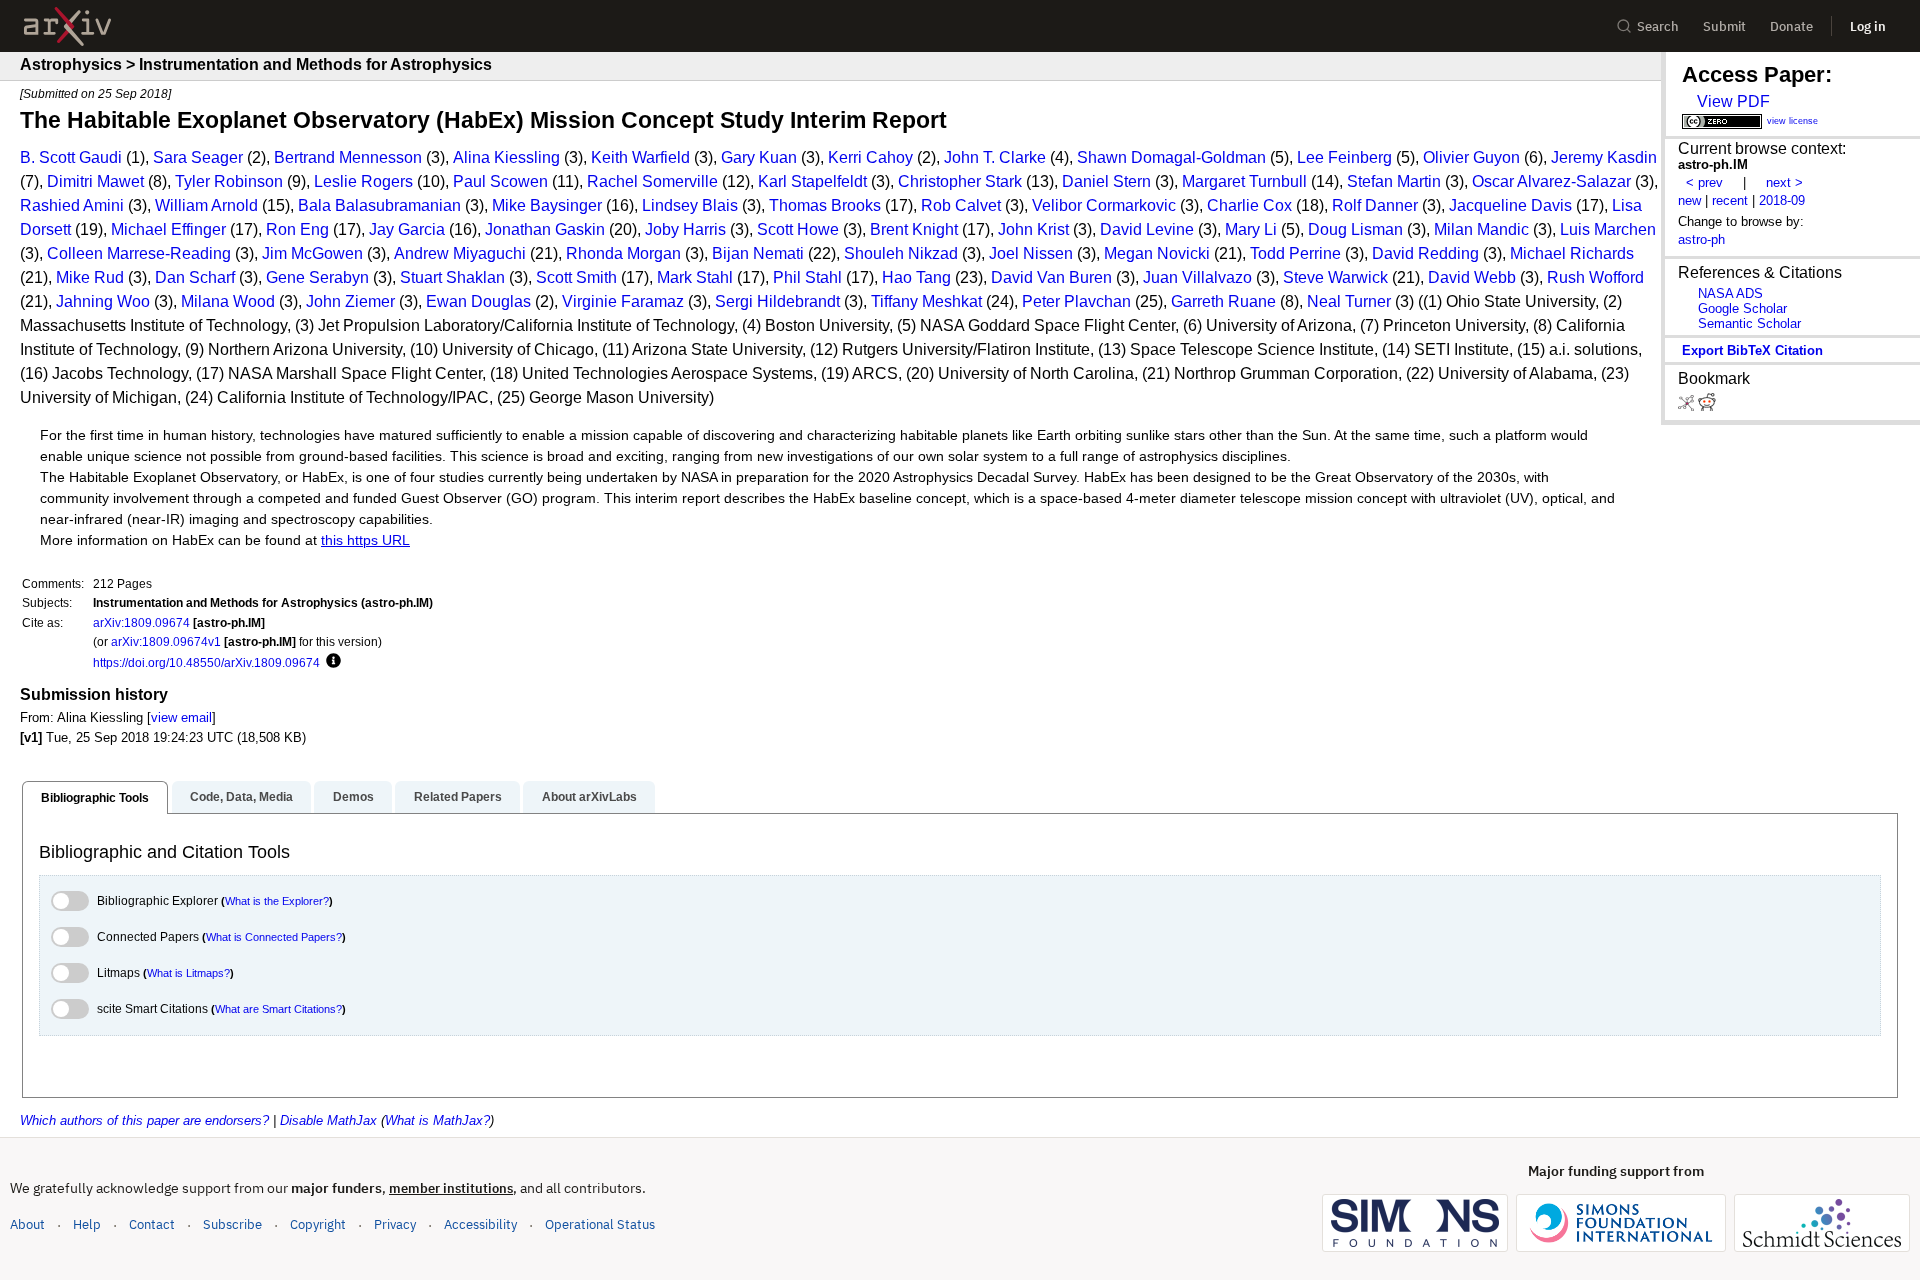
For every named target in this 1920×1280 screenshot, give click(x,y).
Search (1658, 26)
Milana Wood (228, 301)
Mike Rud (90, 277)
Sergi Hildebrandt (777, 301)
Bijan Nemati (758, 253)
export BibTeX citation (1752, 350)
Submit (1724, 26)
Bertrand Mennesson (348, 157)
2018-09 (1782, 200)
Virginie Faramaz (623, 301)
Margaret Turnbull (1244, 181)
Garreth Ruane (1223, 301)
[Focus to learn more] (330, 662)
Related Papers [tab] (458, 797)
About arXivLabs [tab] (589, 797)
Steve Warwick (1335, 277)
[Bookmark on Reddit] (1707, 406)
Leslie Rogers (363, 181)
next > (1784, 182)
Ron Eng (297, 229)
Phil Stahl (807, 277)
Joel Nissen (1031, 253)
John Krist (1033, 229)
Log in (1868, 26)
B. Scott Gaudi (71, 157)
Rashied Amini (72, 205)
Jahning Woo (103, 301)
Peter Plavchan (1076, 301)
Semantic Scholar (1749, 323)
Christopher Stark (960, 181)
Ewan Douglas (478, 301)
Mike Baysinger (547, 205)
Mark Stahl (695, 277)
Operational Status (600, 1224)
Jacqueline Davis (1510, 205)
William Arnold (206, 205)
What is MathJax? (437, 1120)
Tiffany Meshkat (926, 301)
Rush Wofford (1595, 277)
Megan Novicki (1157, 253)
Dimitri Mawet (95, 181)
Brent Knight (914, 229)
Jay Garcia (407, 229)
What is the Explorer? (277, 901)
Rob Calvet (961, 205)
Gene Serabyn (317, 277)
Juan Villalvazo (1197, 277)
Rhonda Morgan (623, 253)
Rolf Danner (1375, 205)
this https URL (365, 540)
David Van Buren (1051, 277)
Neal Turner (1349, 301)
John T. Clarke (995, 157)
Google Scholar (1742, 308)
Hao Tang (916, 277)
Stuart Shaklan (452, 277)
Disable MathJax (328, 1120)
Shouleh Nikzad (901, 253)
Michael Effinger (168, 229)
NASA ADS (1730, 293)
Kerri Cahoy (870, 157)
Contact (152, 1224)
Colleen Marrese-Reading (139, 253)
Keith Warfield (640, 157)
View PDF (1733, 101)
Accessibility (480, 1224)
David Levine (1147, 229)
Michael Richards (1572, 253)
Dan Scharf (195, 277)
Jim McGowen (312, 253)
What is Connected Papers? (274, 937)
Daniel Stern (1106, 181)
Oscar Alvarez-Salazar (1551, 181)
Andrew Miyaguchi (460, 253)
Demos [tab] (353, 797)
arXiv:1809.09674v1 (166, 641)
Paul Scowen (500, 181)
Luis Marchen (1608, 229)
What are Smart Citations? (278, 1009)
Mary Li (1251, 229)
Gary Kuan (759, 157)
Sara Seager (198, 157)
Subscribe (232, 1224)
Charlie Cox (1249, 205)
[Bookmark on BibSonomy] (1688, 406)
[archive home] (67, 26)
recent (1730, 200)
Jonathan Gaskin (545, 229)
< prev (1704, 182)
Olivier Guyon (1471, 157)
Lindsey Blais (690, 205)
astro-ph (1701, 239)
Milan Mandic (1481, 229)
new (1689, 200)
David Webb (1472, 277)
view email (181, 717)
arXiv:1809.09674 (141, 622)
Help (87, 1224)
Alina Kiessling (506, 157)
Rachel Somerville (652, 181)
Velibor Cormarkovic (1104, 205)
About (27, 1224)
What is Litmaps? (188, 973)
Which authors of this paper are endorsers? (144, 1120)
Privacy (395, 1224)
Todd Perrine (1295, 253)
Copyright (318, 1224)
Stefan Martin (1394, 181)
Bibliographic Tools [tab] (95, 798)
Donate (1791, 26)
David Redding (1425, 253)
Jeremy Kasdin (1604, 157)
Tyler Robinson (229, 181)
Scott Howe (798, 229)
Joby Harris (685, 229)
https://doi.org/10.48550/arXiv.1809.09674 (206, 662)
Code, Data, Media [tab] (241, 797)
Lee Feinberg (1344, 157)
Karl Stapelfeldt (812, 181)
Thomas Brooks (825, 205)
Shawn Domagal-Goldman (1171, 157)
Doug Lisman (1355, 229)
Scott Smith (576, 277)
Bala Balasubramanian (379, 205)
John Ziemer (350, 301)
